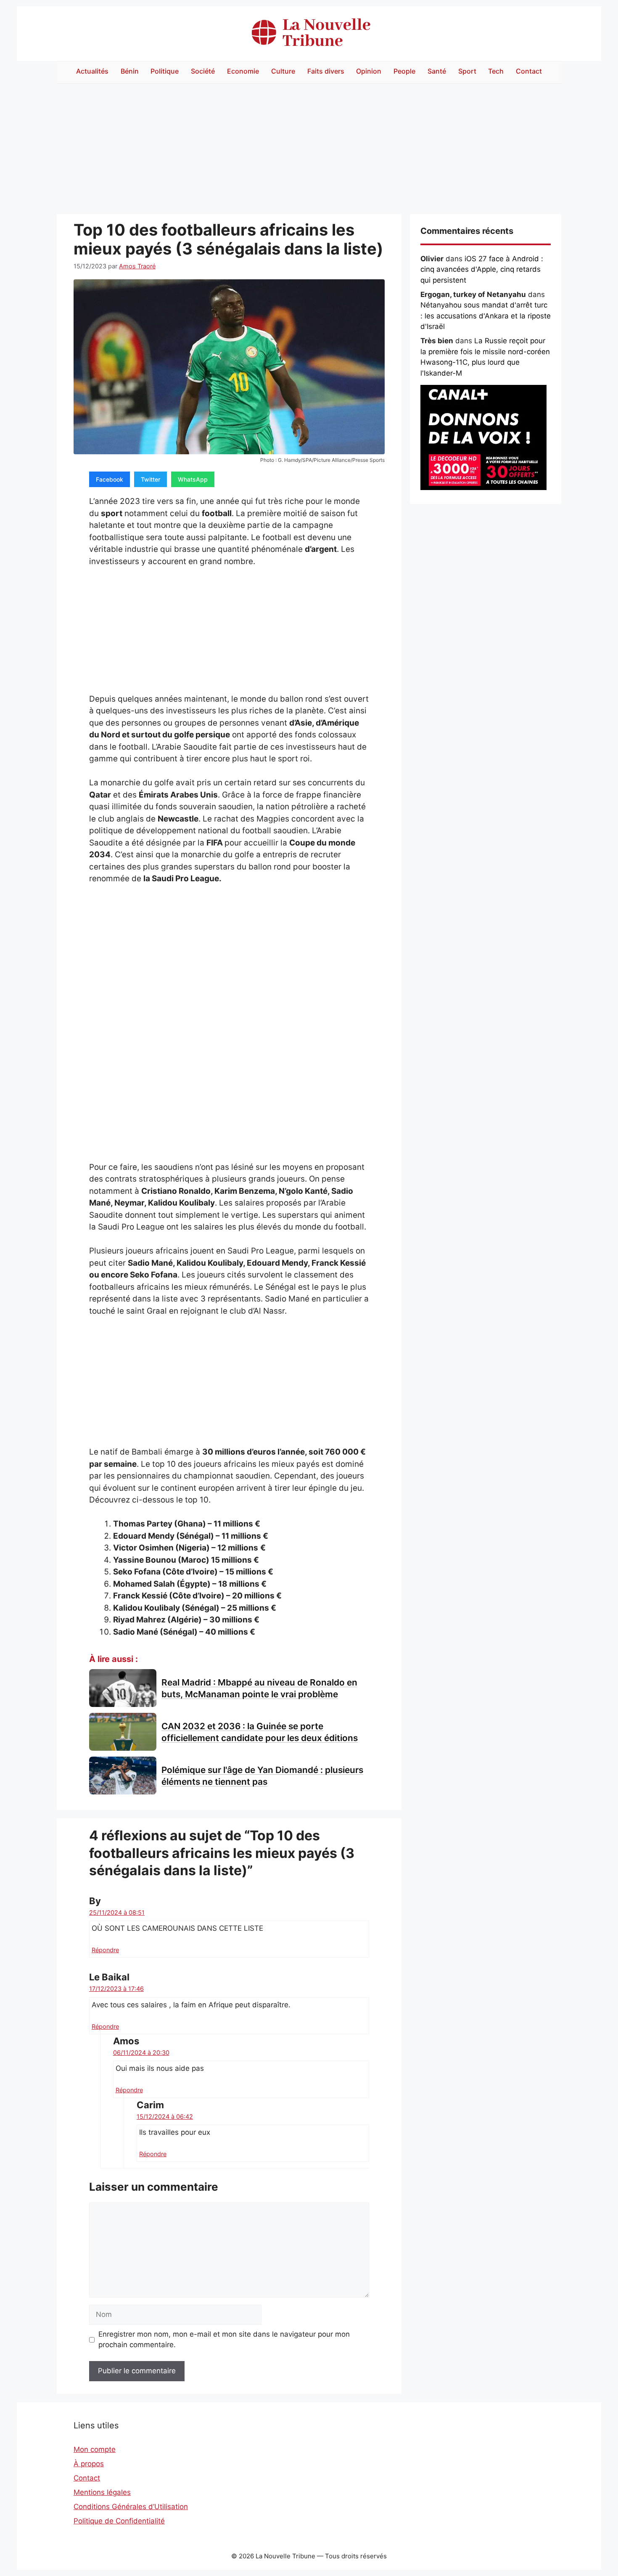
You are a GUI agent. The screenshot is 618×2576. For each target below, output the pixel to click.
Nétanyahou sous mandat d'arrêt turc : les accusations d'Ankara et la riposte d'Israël (486, 316)
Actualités (92, 71)
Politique (165, 71)
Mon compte (95, 2449)
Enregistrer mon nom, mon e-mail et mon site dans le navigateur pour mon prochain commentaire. (224, 2340)
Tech (496, 71)
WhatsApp (193, 479)
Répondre (105, 1950)
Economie (243, 71)
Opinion (369, 71)
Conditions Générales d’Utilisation (131, 2507)
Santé (437, 71)
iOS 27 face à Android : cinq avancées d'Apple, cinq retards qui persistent (482, 269)
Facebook (110, 479)
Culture (283, 71)
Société (203, 71)
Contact (529, 71)
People (404, 71)
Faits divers (326, 71)
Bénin (130, 71)
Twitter (151, 479)
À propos (89, 2464)
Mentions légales (102, 2492)
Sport (467, 71)
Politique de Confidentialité (119, 2521)
